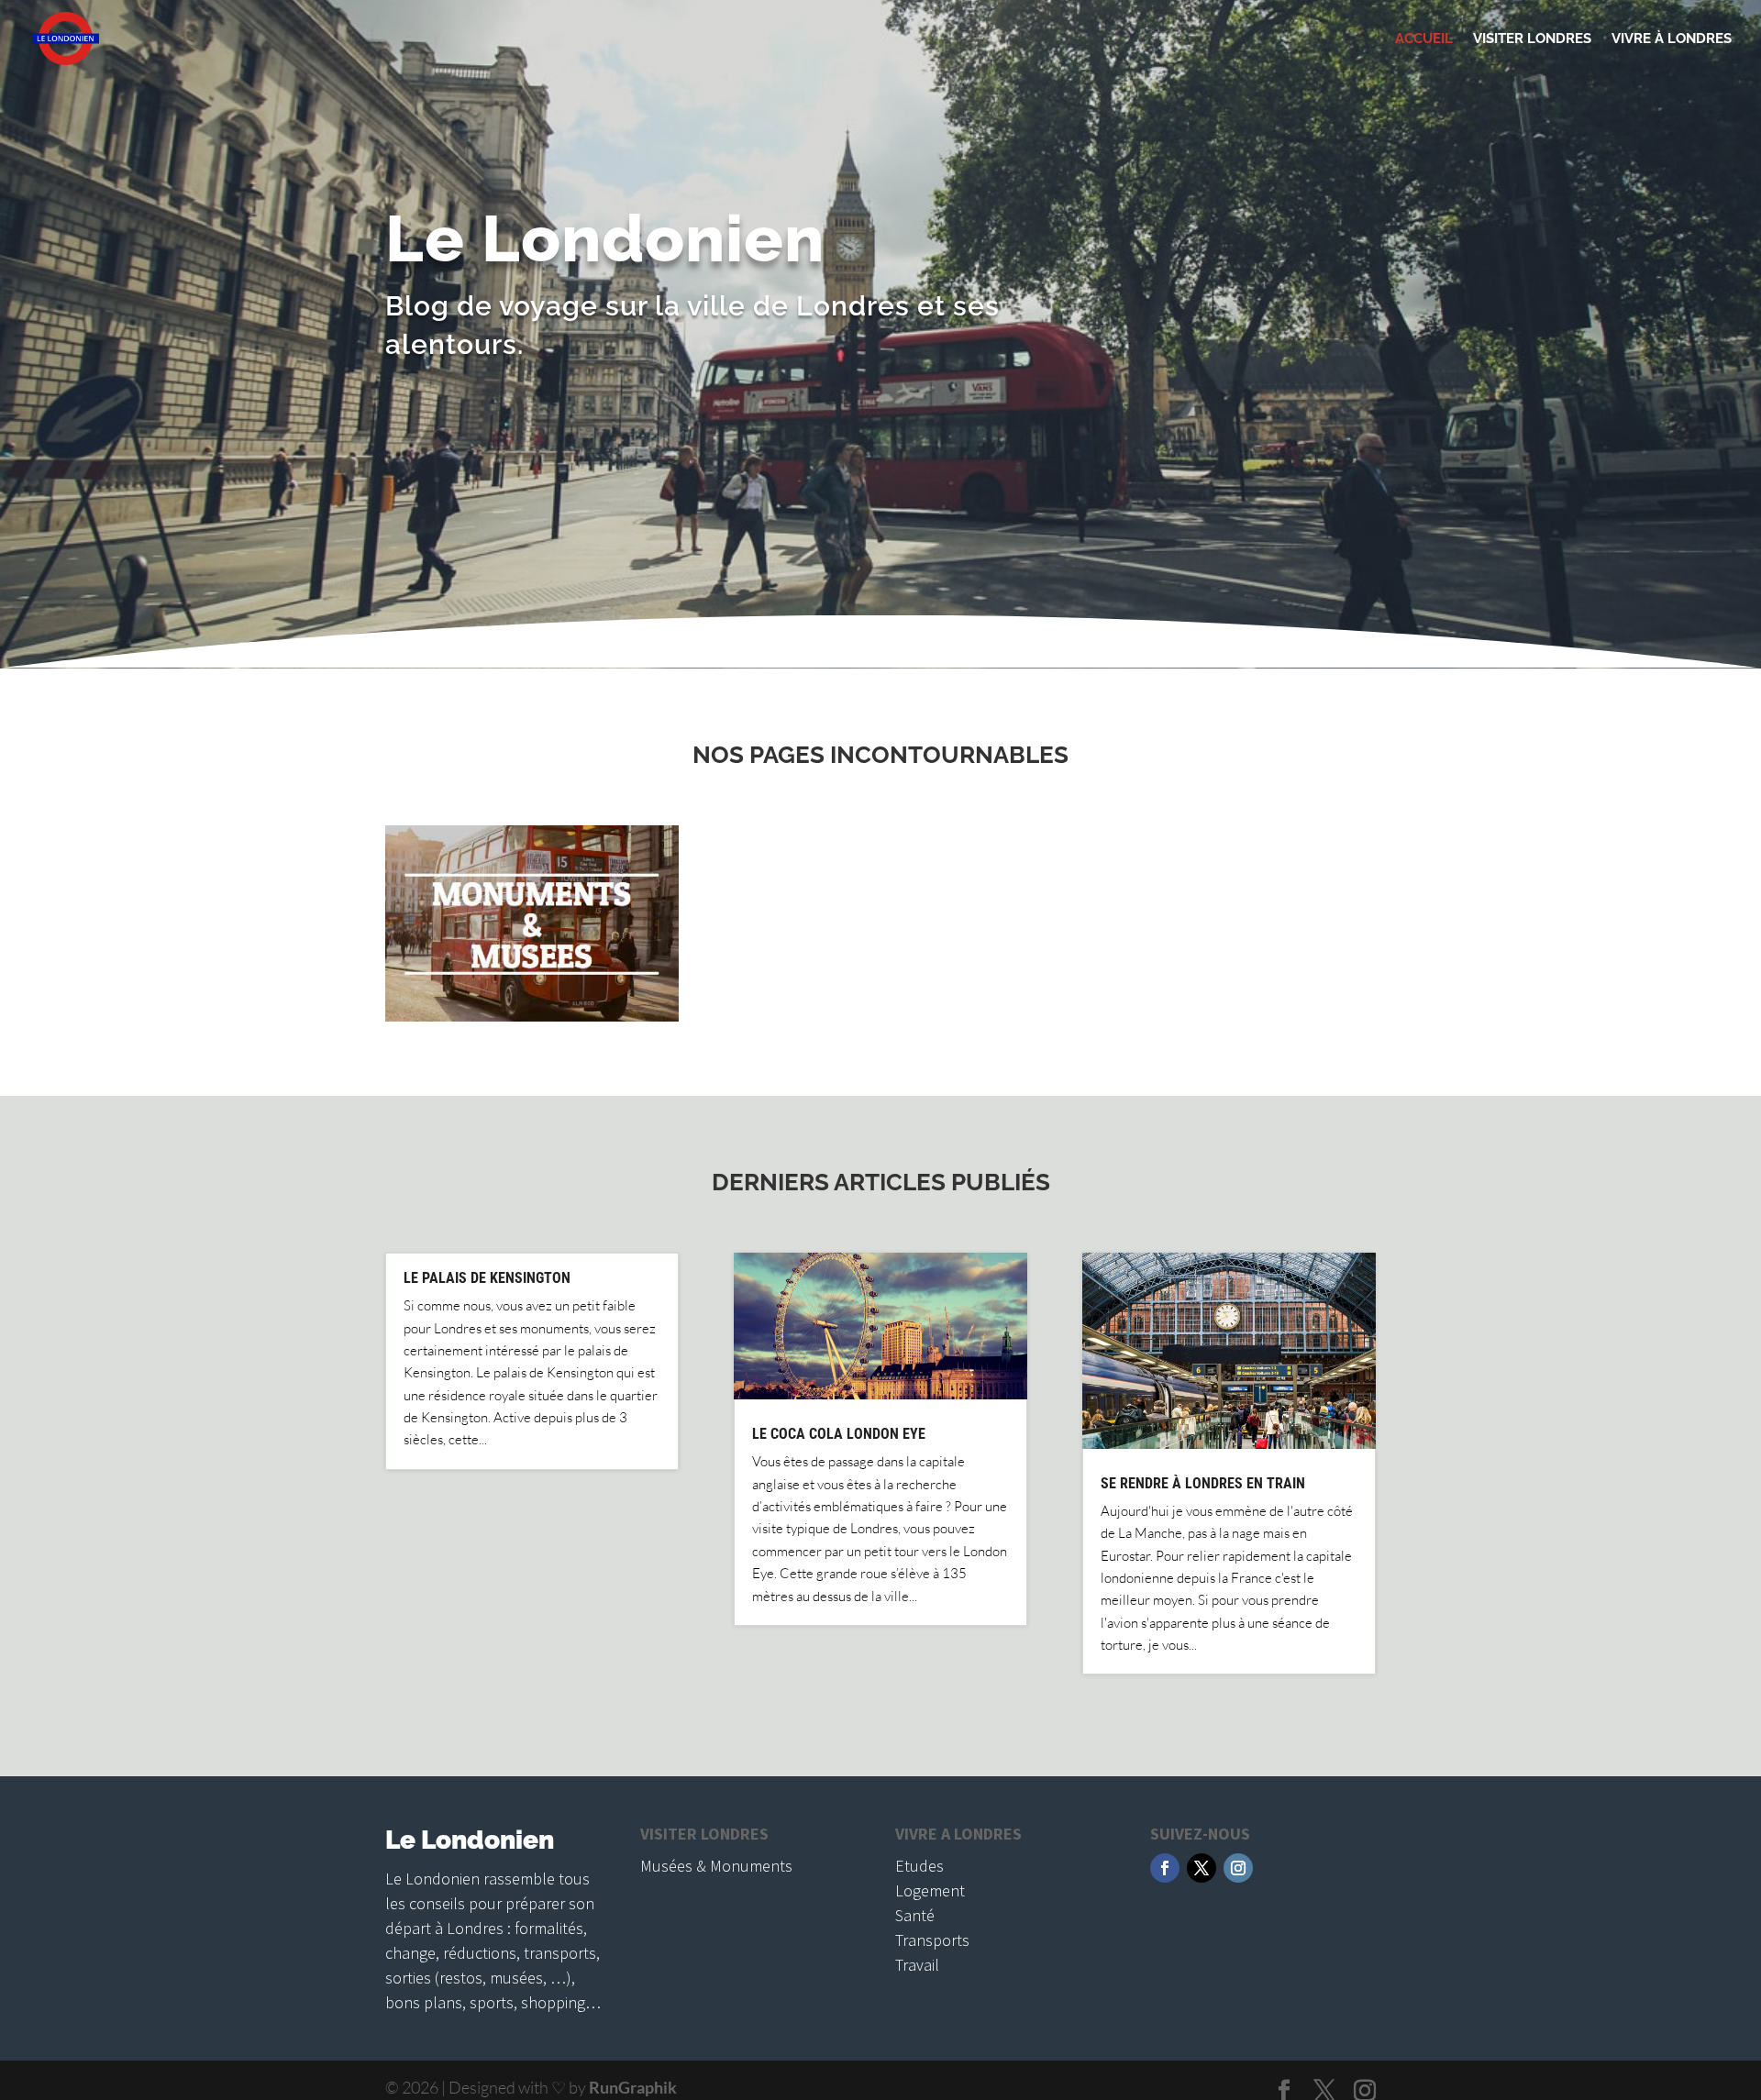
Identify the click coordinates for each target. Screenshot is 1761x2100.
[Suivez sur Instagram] (1238, 1868)
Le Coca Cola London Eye (839, 1434)
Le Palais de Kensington (487, 1278)
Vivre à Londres (1672, 39)
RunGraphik (633, 2087)
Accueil (1424, 39)
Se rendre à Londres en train (1203, 1483)
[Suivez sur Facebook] (1165, 1868)
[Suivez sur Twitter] (1202, 1868)
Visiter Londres (1532, 39)
